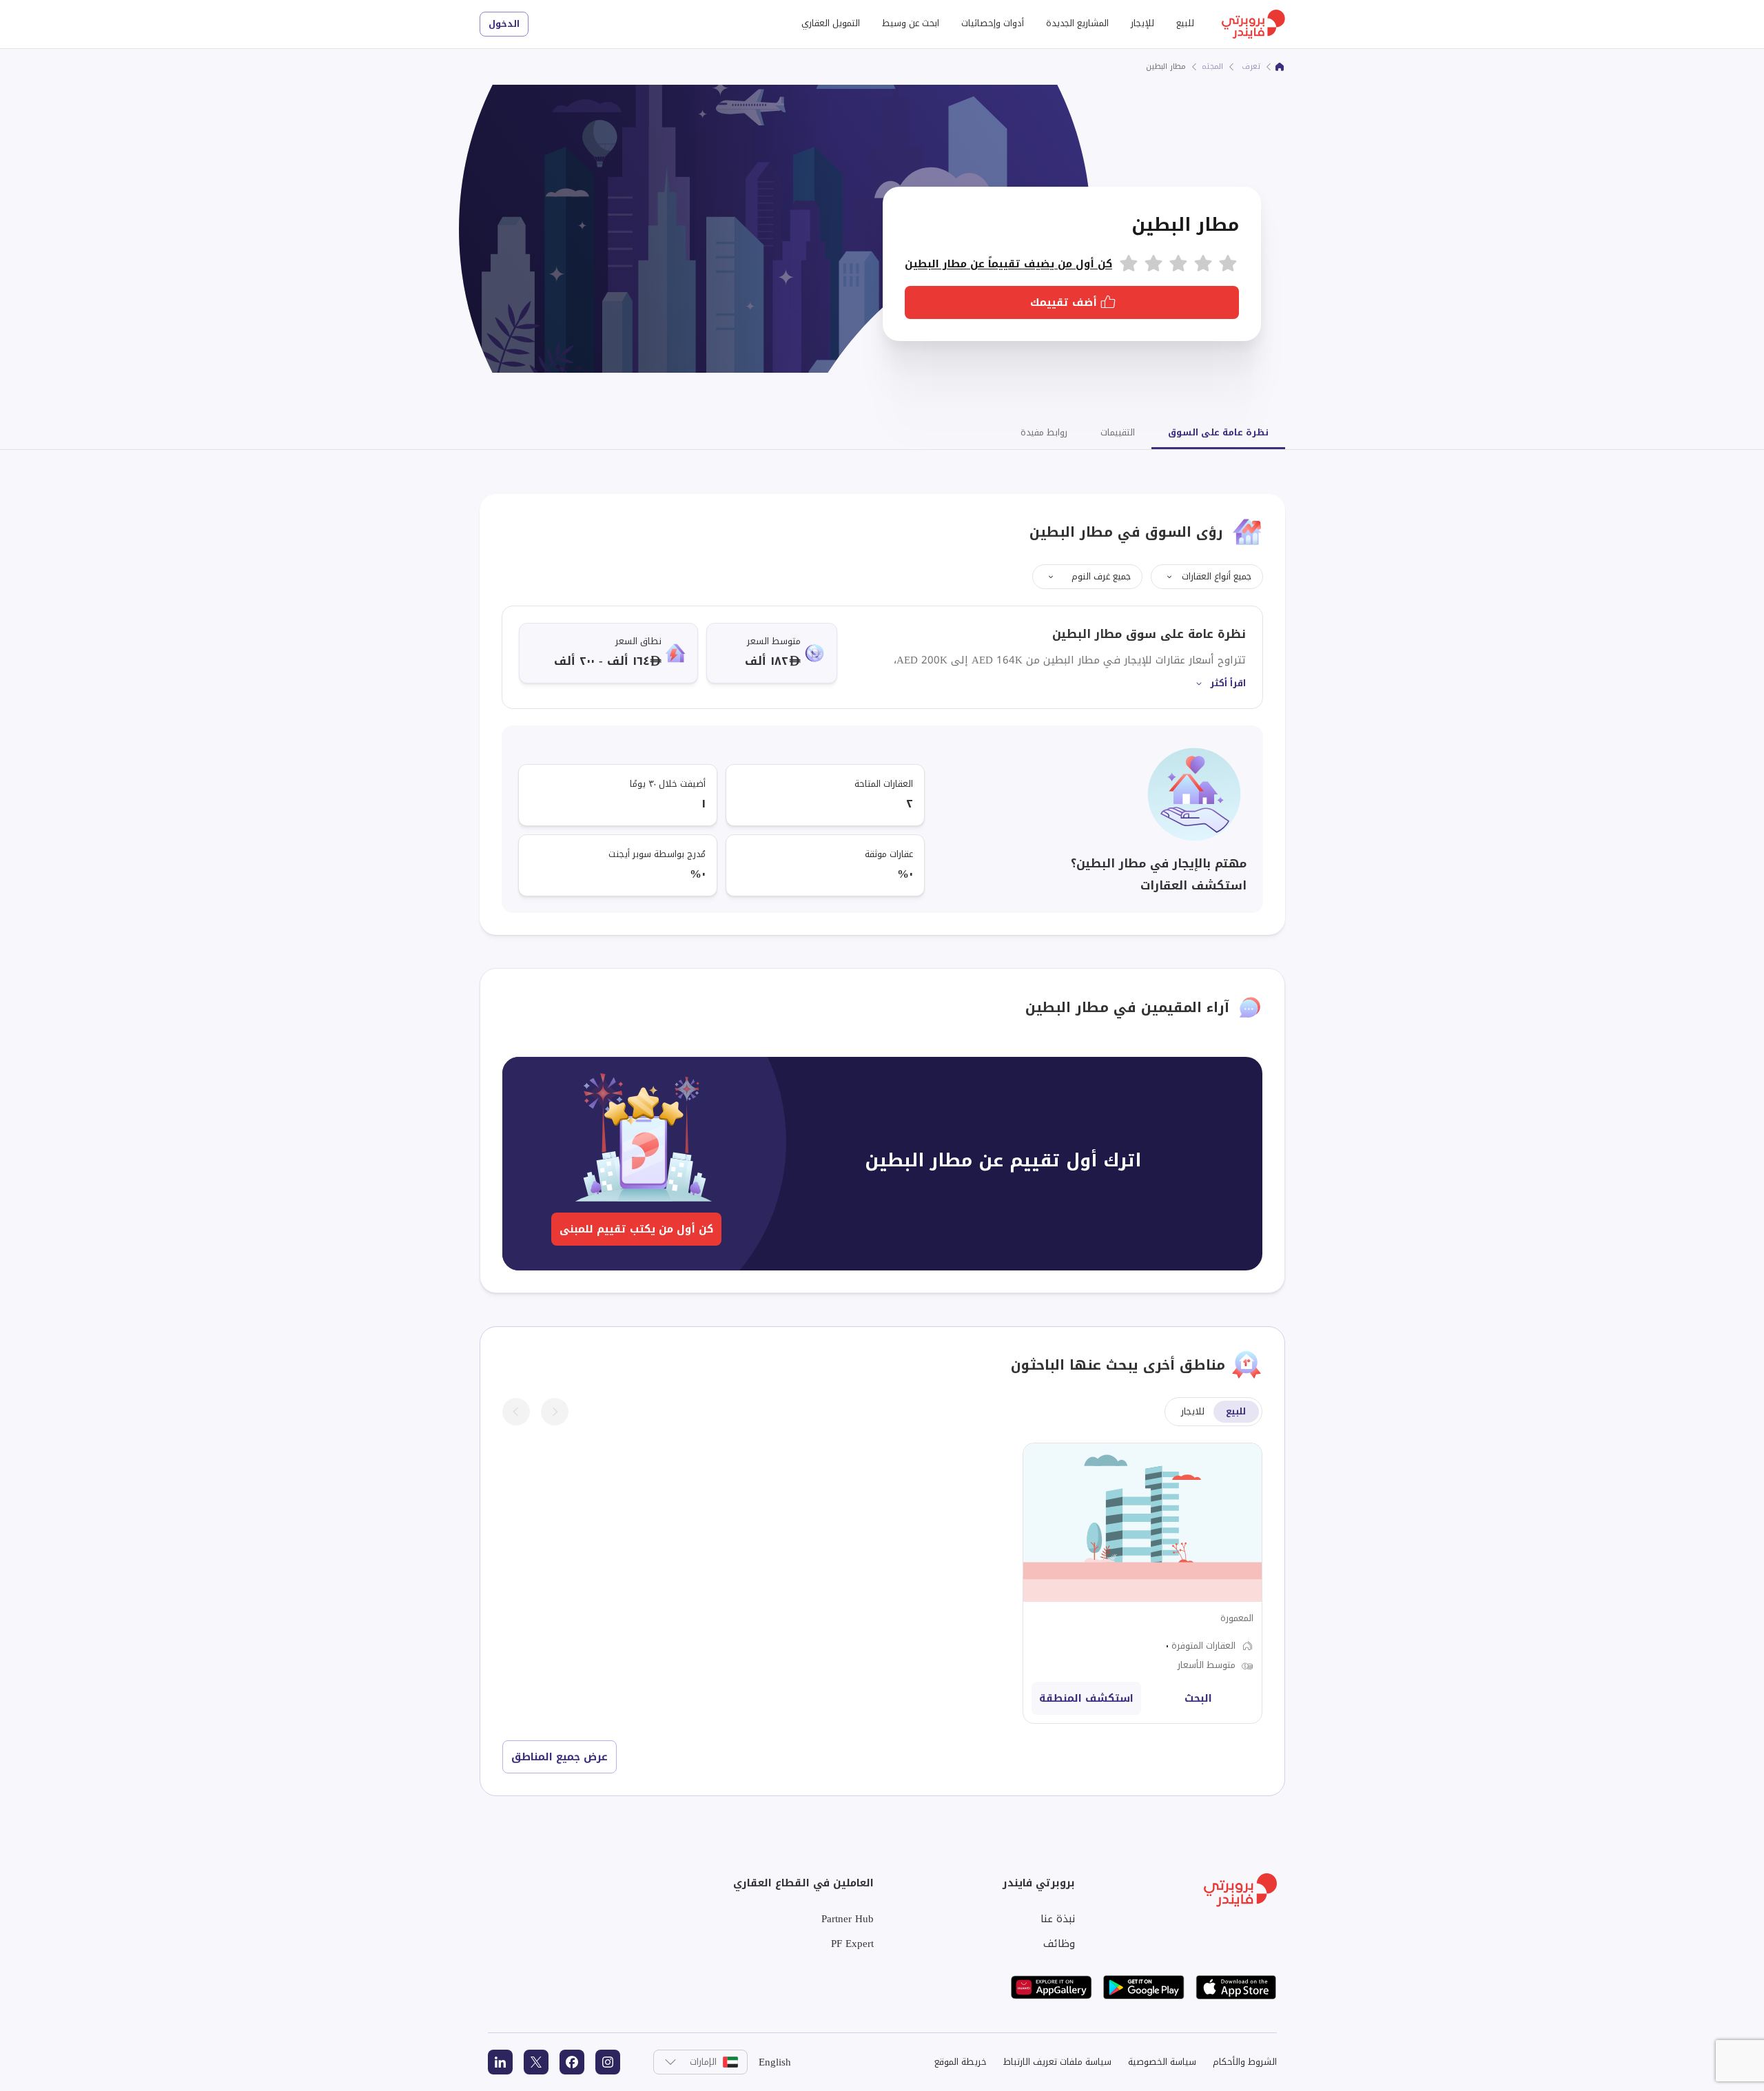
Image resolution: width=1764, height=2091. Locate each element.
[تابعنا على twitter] (536, 2062)
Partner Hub (848, 1919)
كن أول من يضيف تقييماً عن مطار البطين (1008, 264)
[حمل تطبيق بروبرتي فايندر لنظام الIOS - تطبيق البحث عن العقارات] (1236, 1987)
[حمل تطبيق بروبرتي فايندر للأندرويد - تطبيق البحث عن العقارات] (1144, 1987)
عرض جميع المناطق (560, 1757)
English (775, 2062)
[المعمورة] (1142, 1583)
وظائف (1059, 1944)
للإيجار (1142, 23)
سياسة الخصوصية (1162, 2062)
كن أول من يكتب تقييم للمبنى (636, 1229)
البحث (1198, 1698)
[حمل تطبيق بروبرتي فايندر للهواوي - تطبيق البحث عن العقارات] (1052, 1987)
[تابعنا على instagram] (608, 2062)
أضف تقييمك (1064, 302)
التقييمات (1118, 432)
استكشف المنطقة (1086, 1698)
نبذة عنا (1058, 1919)
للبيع (1185, 23)
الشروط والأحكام (1245, 2062)
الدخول (504, 24)
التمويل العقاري (831, 23)
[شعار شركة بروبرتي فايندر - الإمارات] (1253, 24)
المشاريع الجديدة (1077, 23)
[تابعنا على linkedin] (500, 2062)
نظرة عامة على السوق (1218, 432)
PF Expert (852, 1944)
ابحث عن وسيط (911, 23)
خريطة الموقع (961, 2062)
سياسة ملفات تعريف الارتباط (1057, 2062)
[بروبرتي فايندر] (1280, 67)
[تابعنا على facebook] (572, 2062)
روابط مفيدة (1044, 432)
